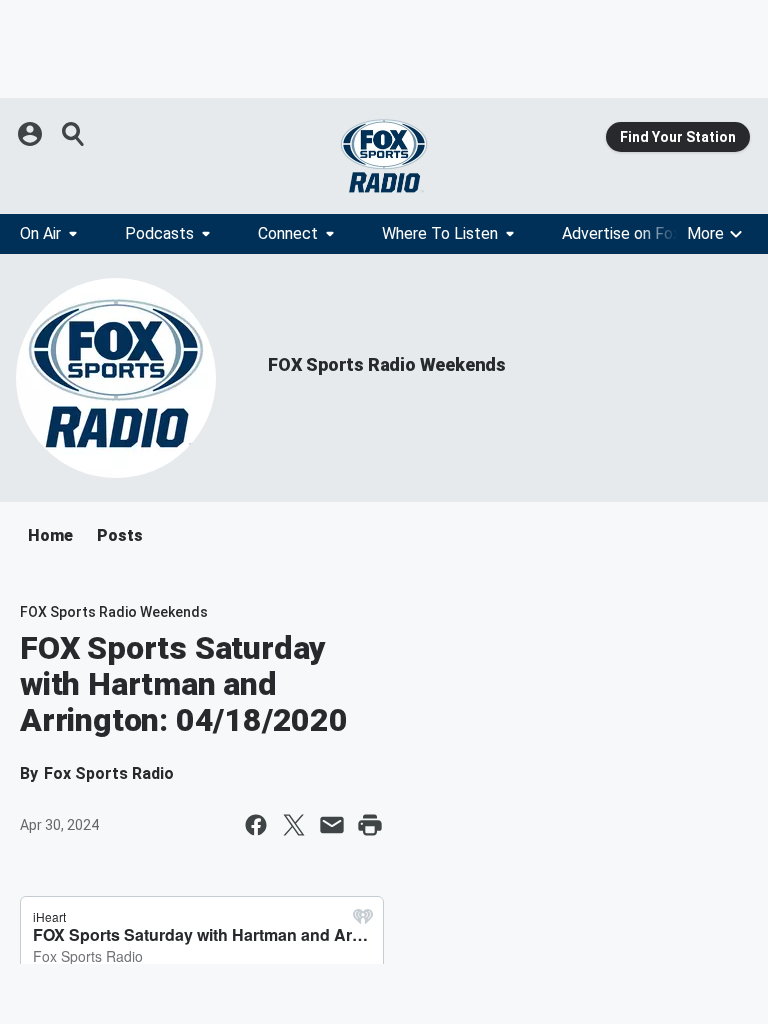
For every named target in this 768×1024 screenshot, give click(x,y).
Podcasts (159, 233)
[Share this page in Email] (332, 825)
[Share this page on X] (294, 825)
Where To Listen (440, 233)
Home (50, 535)
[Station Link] (384, 156)
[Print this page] (370, 825)
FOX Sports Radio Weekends (387, 364)
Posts (120, 535)
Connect (288, 233)
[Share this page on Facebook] (256, 825)
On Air (40, 233)
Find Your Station (678, 137)
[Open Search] (74, 134)
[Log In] (32, 134)
